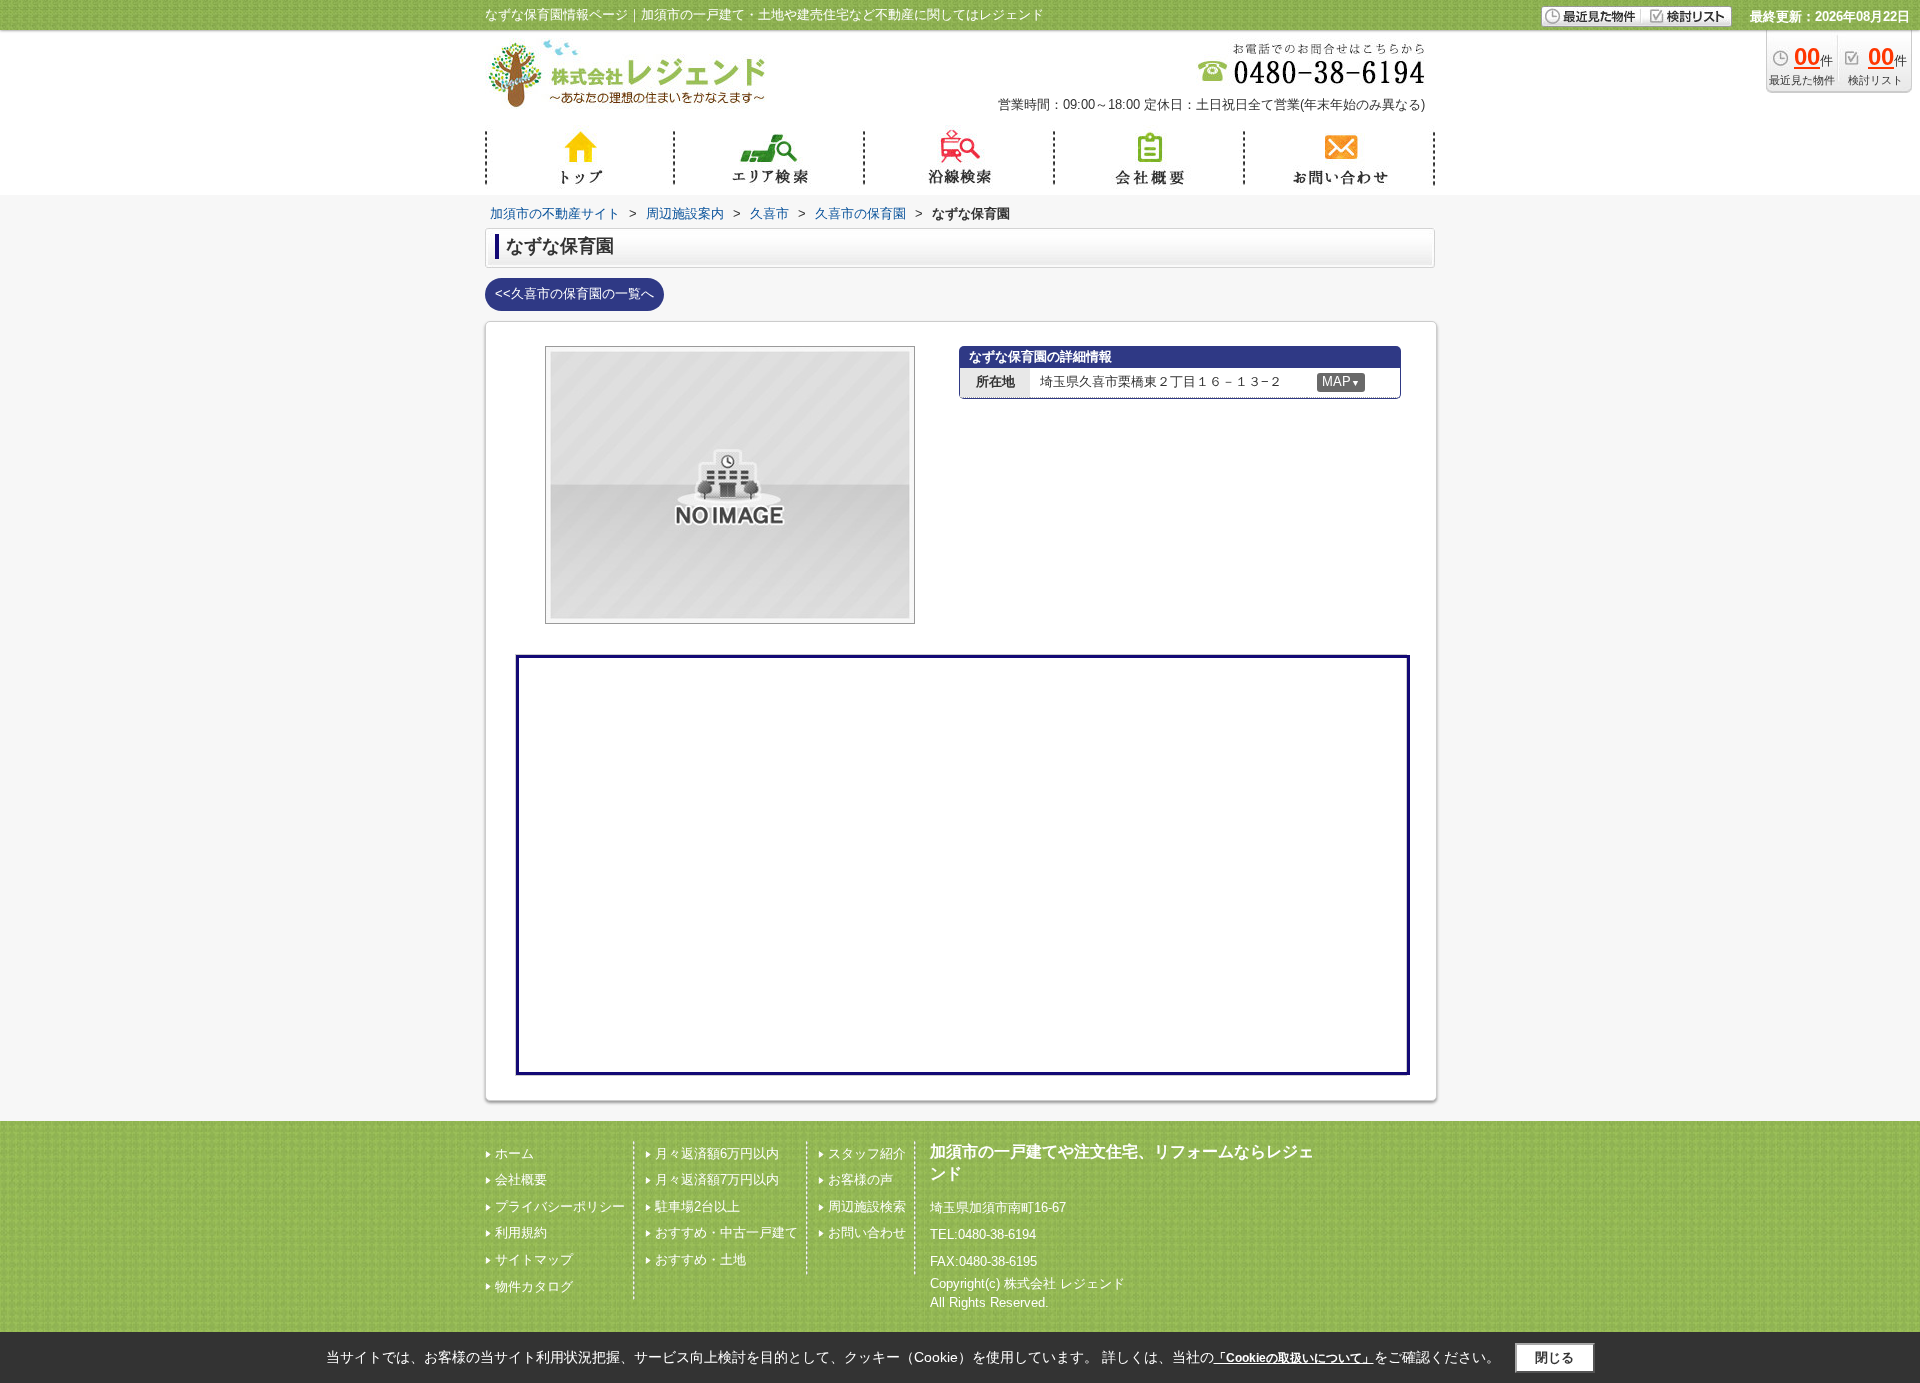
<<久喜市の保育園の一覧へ (574, 293)
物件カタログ (534, 1286)
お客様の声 (860, 1179)
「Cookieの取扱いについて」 (1294, 1358)
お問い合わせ (867, 1232)
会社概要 (521, 1179)
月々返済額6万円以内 (717, 1153)
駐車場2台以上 (697, 1206)
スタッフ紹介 (867, 1153)
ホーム (514, 1153)
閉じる (1554, 1357)
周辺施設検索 (867, 1206)
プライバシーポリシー (560, 1206)
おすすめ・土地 (700, 1259)
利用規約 (521, 1232)
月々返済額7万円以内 (717, 1179)
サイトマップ (534, 1259)
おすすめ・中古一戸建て (726, 1232)
